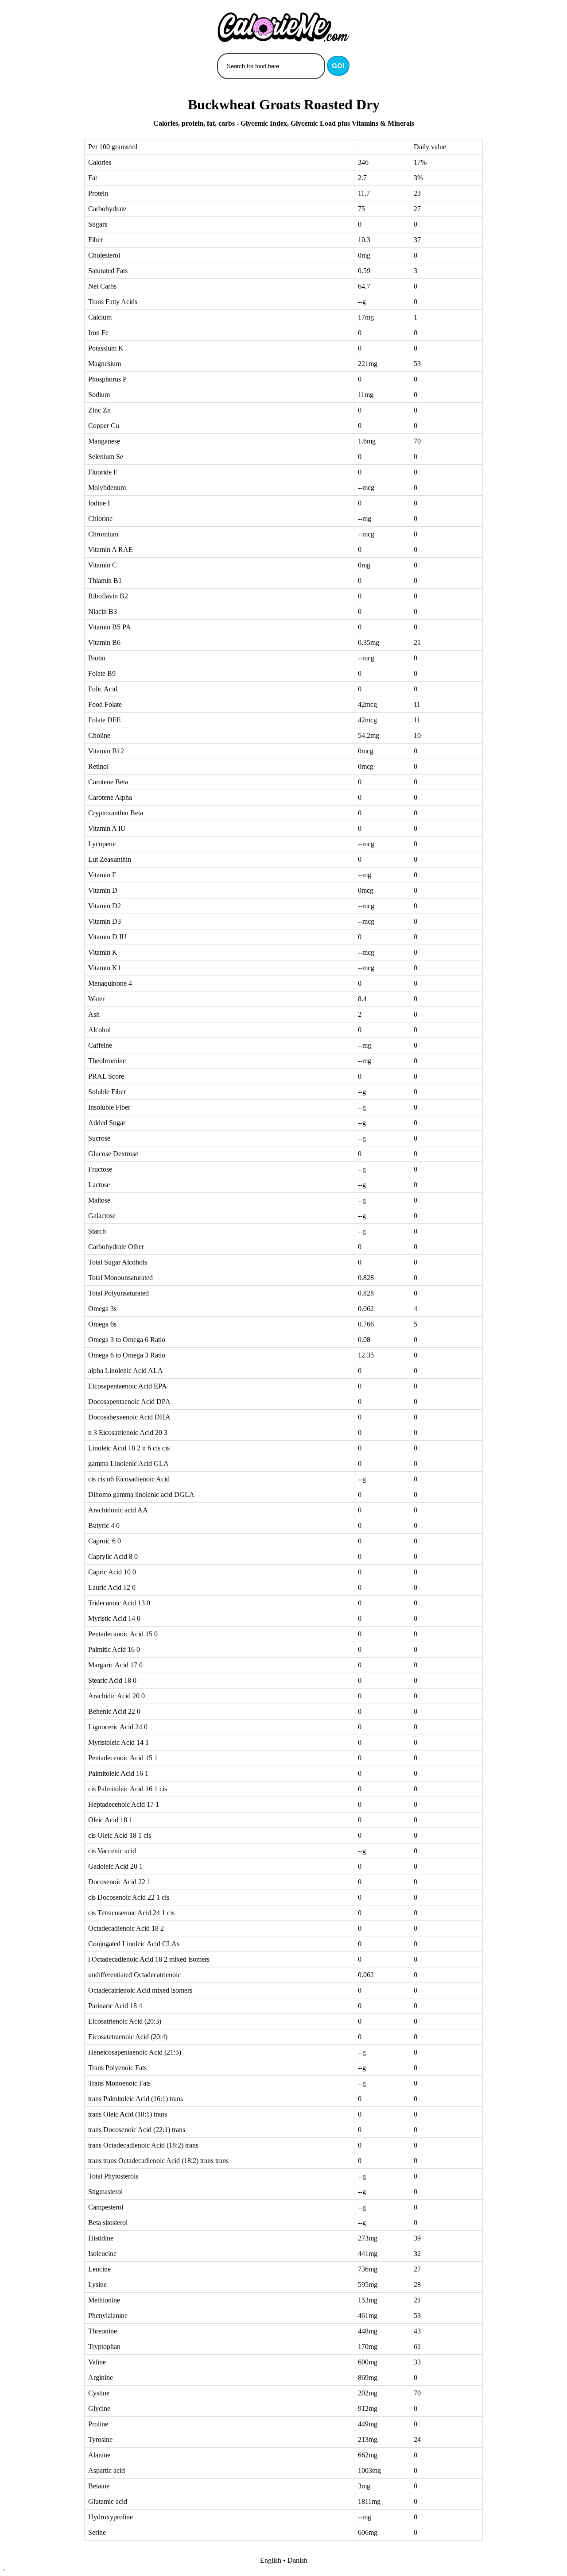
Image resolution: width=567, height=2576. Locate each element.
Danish (297, 2560)
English (271, 2560)
